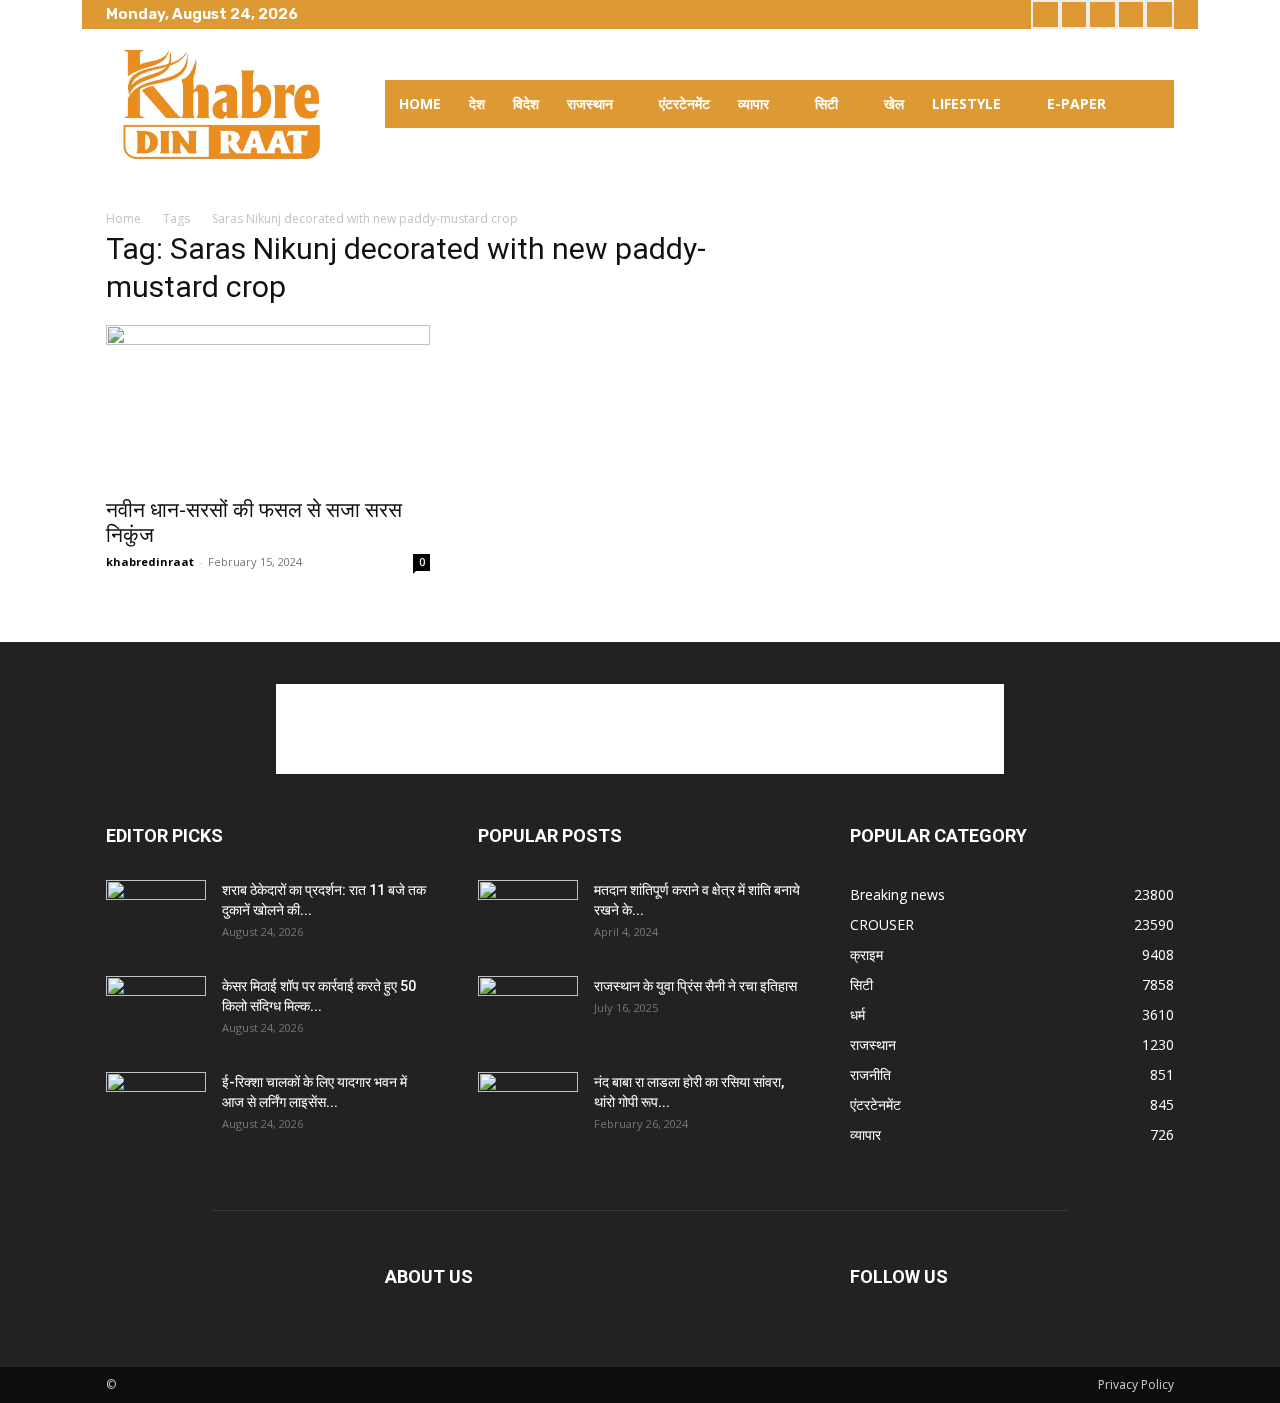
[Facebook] (1045, 14)
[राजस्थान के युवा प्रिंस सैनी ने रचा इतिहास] (528, 1011)
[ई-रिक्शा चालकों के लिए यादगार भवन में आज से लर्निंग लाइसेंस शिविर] (156, 1107)
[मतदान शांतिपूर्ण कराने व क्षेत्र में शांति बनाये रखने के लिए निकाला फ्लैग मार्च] (528, 915)
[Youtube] (1159, 14)
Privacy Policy (1136, 1384)
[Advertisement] (640, 729)
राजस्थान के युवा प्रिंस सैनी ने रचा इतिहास (695, 986)
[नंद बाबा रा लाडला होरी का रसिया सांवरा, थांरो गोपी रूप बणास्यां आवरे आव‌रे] (528, 1107)
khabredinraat (150, 561)
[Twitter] (1102, 14)
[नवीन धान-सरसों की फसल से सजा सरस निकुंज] (268, 405)
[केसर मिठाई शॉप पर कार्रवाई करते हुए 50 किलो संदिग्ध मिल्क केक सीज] (156, 1011)
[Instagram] (1074, 14)
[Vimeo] (1131, 14)
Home (123, 218)
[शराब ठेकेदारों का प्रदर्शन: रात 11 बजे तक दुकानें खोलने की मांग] (156, 915)
